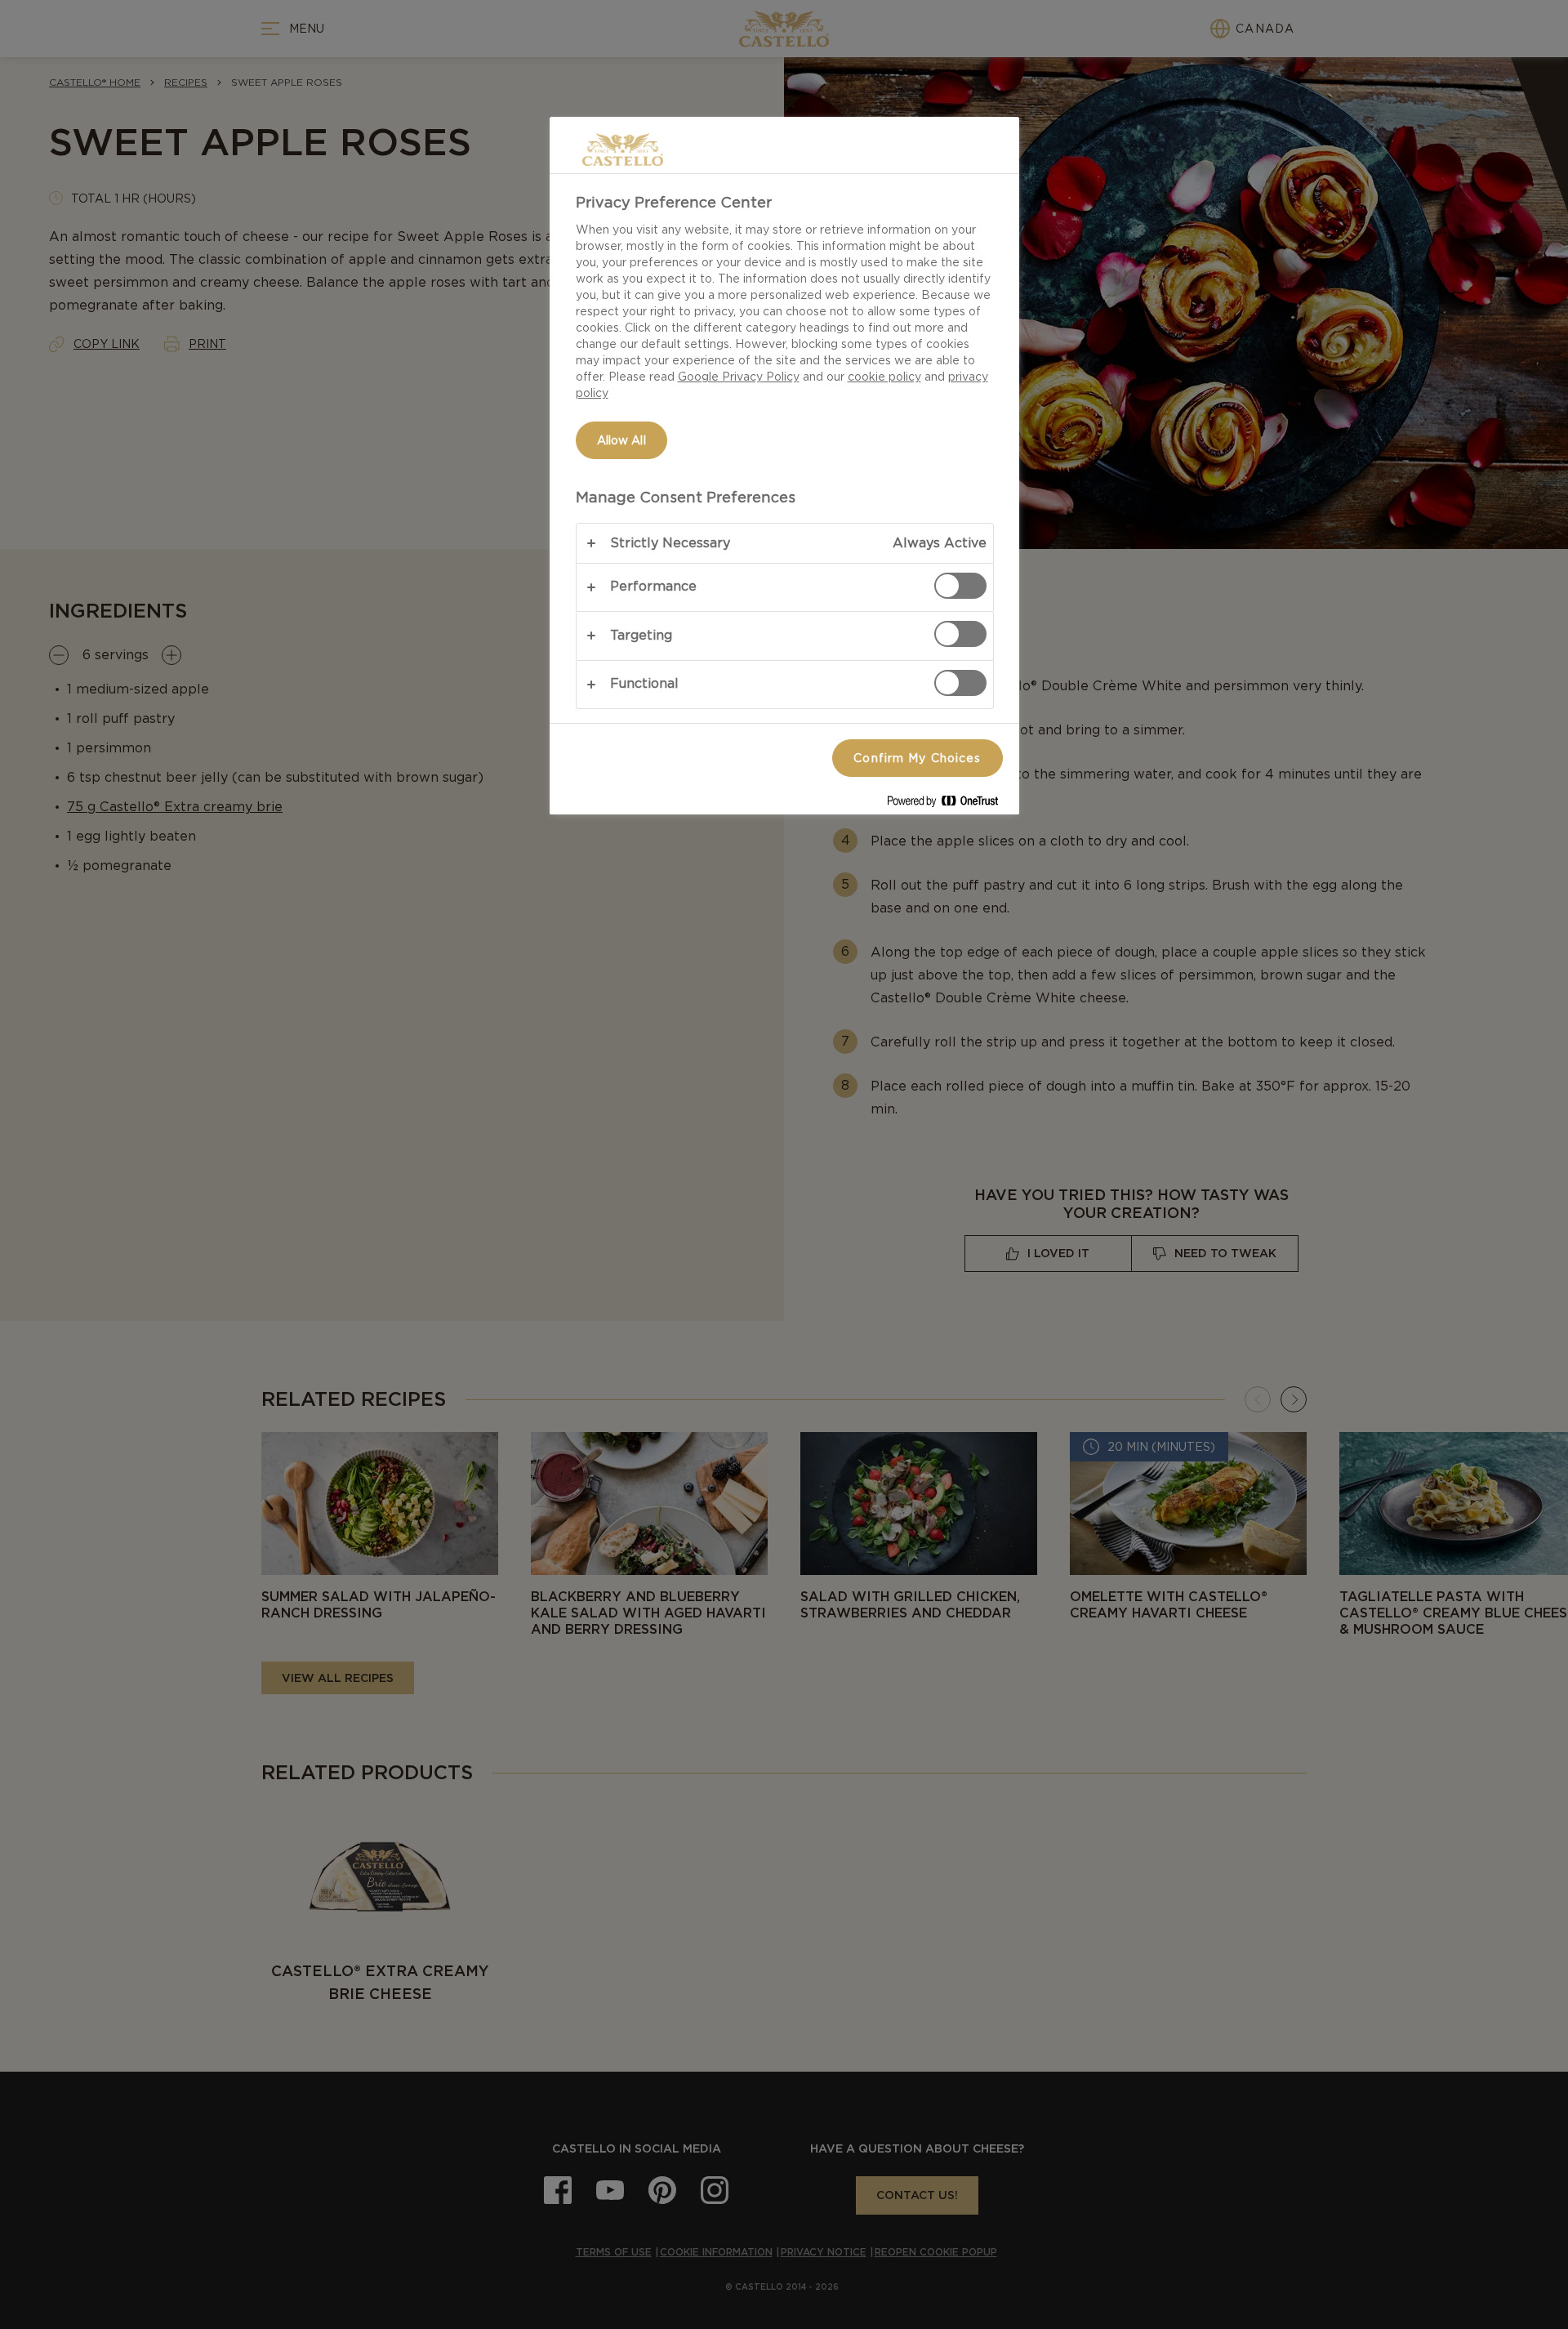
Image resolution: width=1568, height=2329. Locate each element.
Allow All (621, 440)
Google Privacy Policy (739, 377)
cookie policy (884, 377)
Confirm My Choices (917, 758)
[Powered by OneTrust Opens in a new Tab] (949, 804)
